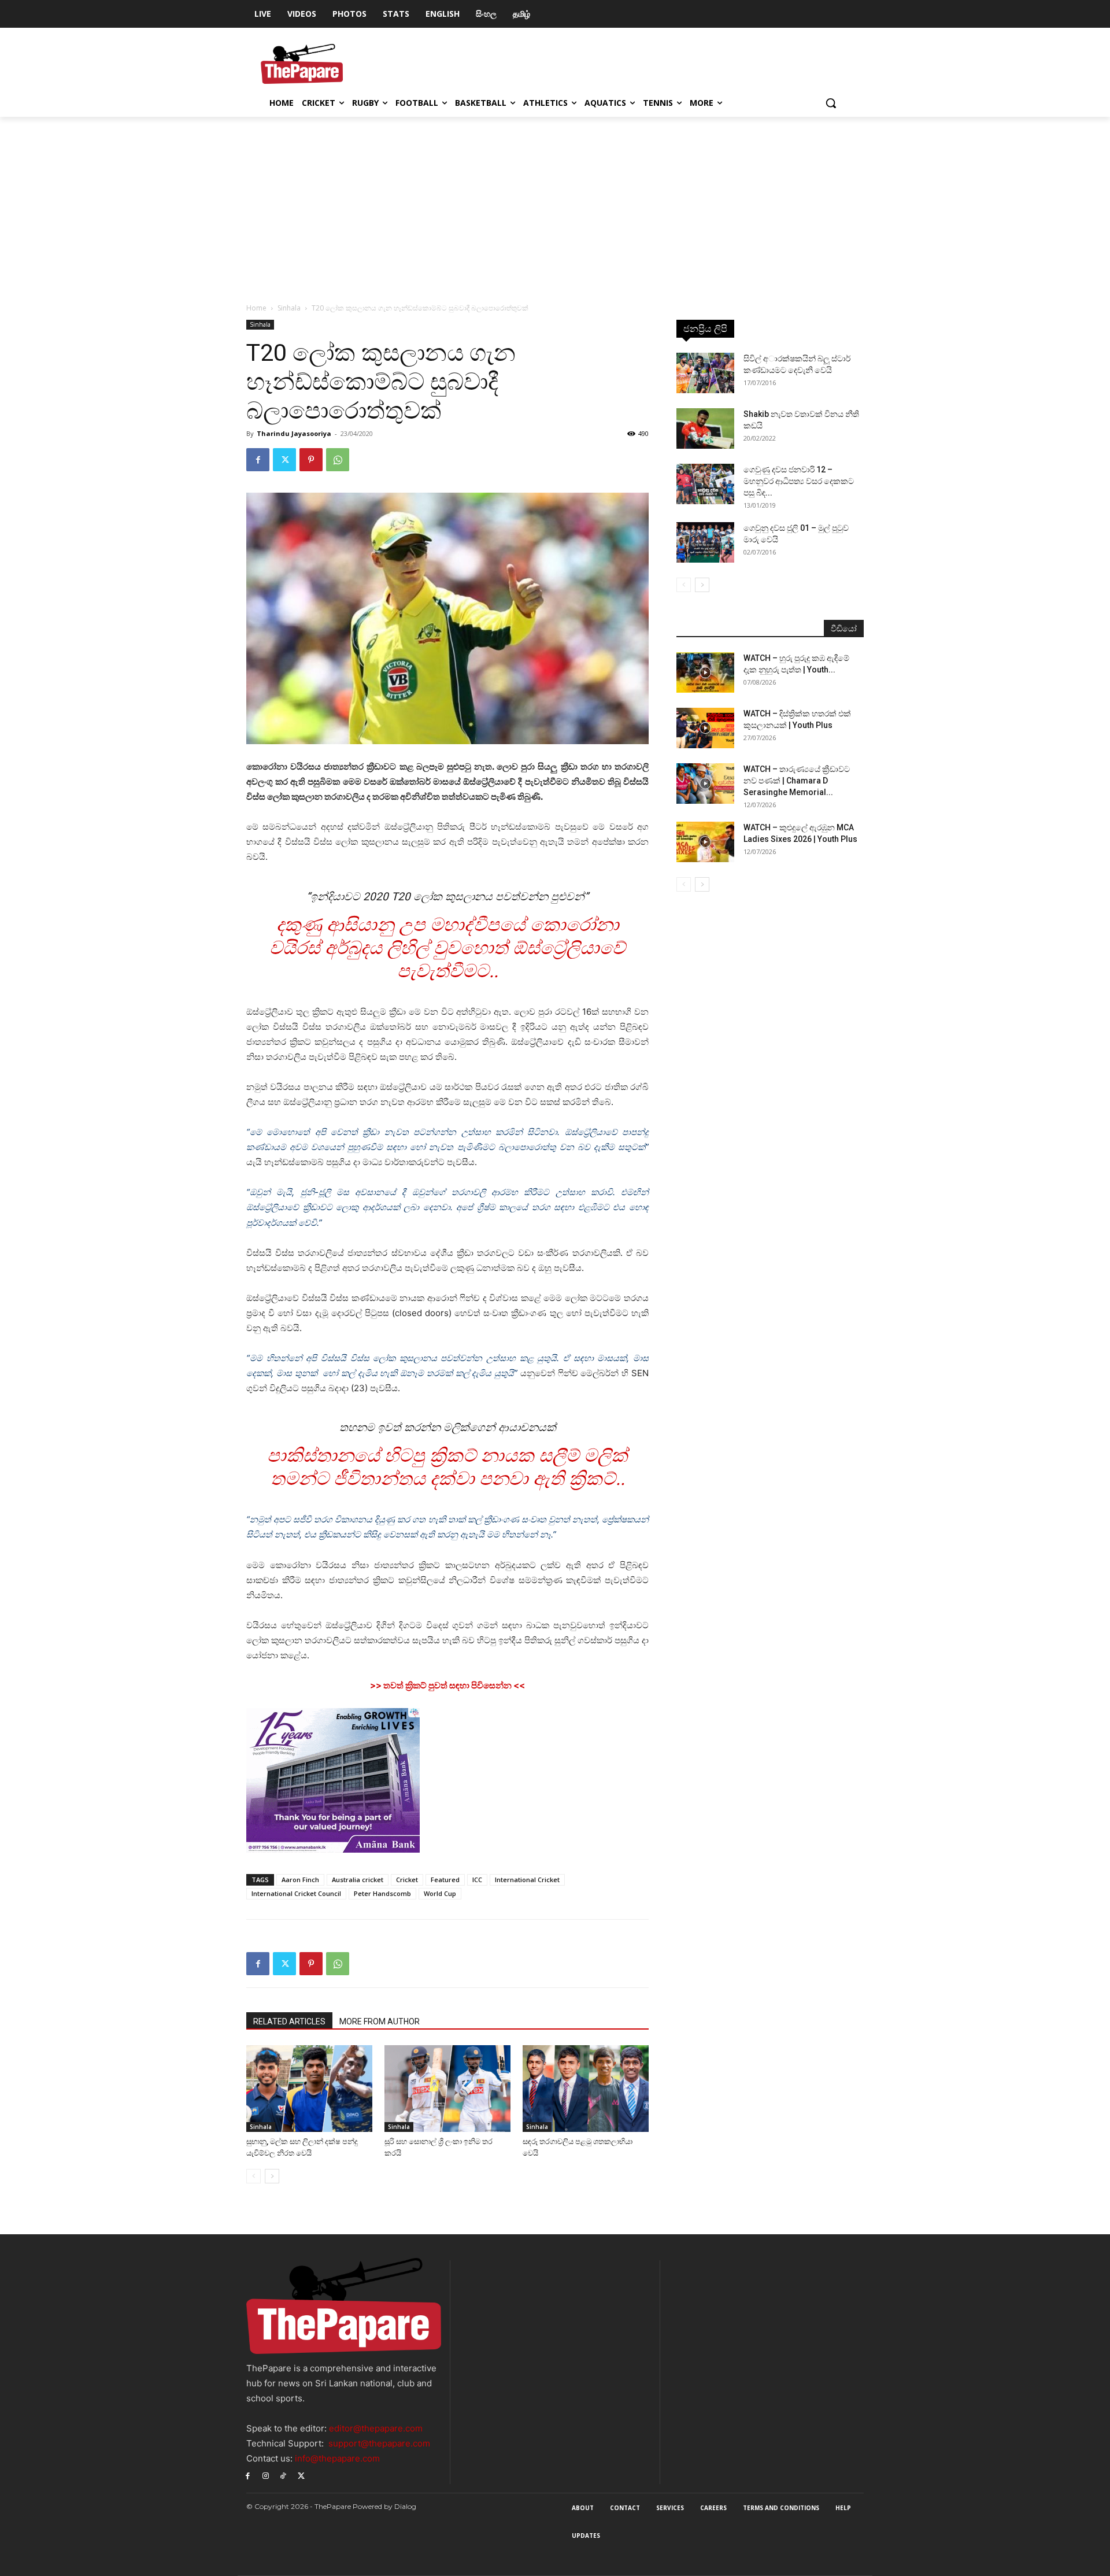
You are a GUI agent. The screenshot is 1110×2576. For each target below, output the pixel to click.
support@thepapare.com (379, 2443)
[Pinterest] (311, 460)
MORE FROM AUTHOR (380, 2021)
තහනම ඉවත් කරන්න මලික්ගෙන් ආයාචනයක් (448, 1427)
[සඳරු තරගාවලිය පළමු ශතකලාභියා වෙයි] (586, 2089)
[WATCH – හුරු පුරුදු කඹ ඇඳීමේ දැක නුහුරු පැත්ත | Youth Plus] (705, 672)
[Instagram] (266, 2475)
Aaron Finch (300, 1880)
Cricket (407, 1880)
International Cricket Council (296, 1893)
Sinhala (289, 308)
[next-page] (272, 2176)
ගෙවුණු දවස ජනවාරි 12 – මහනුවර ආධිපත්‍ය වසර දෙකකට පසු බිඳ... (799, 481)
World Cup (440, 1893)
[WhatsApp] (338, 460)
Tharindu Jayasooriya (294, 433)
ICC (477, 1880)
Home (256, 308)
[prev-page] (254, 2176)
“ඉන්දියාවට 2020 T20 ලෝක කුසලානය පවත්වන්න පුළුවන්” (447, 897)
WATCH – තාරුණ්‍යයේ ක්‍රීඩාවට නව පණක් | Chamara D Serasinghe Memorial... (797, 781)
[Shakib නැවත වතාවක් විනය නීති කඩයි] (705, 428)
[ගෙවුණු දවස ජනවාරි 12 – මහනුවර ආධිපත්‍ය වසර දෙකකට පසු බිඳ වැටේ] (705, 484)
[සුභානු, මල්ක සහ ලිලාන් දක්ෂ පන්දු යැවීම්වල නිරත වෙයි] (309, 2089)
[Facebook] (258, 460)
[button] (831, 103)
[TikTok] (284, 2475)
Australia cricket (358, 1880)
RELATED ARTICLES (289, 2021)
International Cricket (527, 1880)
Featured (445, 1880)
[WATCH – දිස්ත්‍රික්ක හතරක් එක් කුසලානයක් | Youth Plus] (705, 728)
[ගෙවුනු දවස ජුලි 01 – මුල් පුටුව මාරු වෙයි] (705, 542)
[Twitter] (284, 460)
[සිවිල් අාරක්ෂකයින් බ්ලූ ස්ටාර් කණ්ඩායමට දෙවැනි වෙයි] (705, 373)
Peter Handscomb (382, 1893)
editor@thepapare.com (376, 2428)
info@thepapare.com (337, 2458)
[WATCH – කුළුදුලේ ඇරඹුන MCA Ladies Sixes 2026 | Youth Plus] (705, 842)
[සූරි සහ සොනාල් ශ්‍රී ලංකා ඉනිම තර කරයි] (447, 2089)
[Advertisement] (555, 204)
